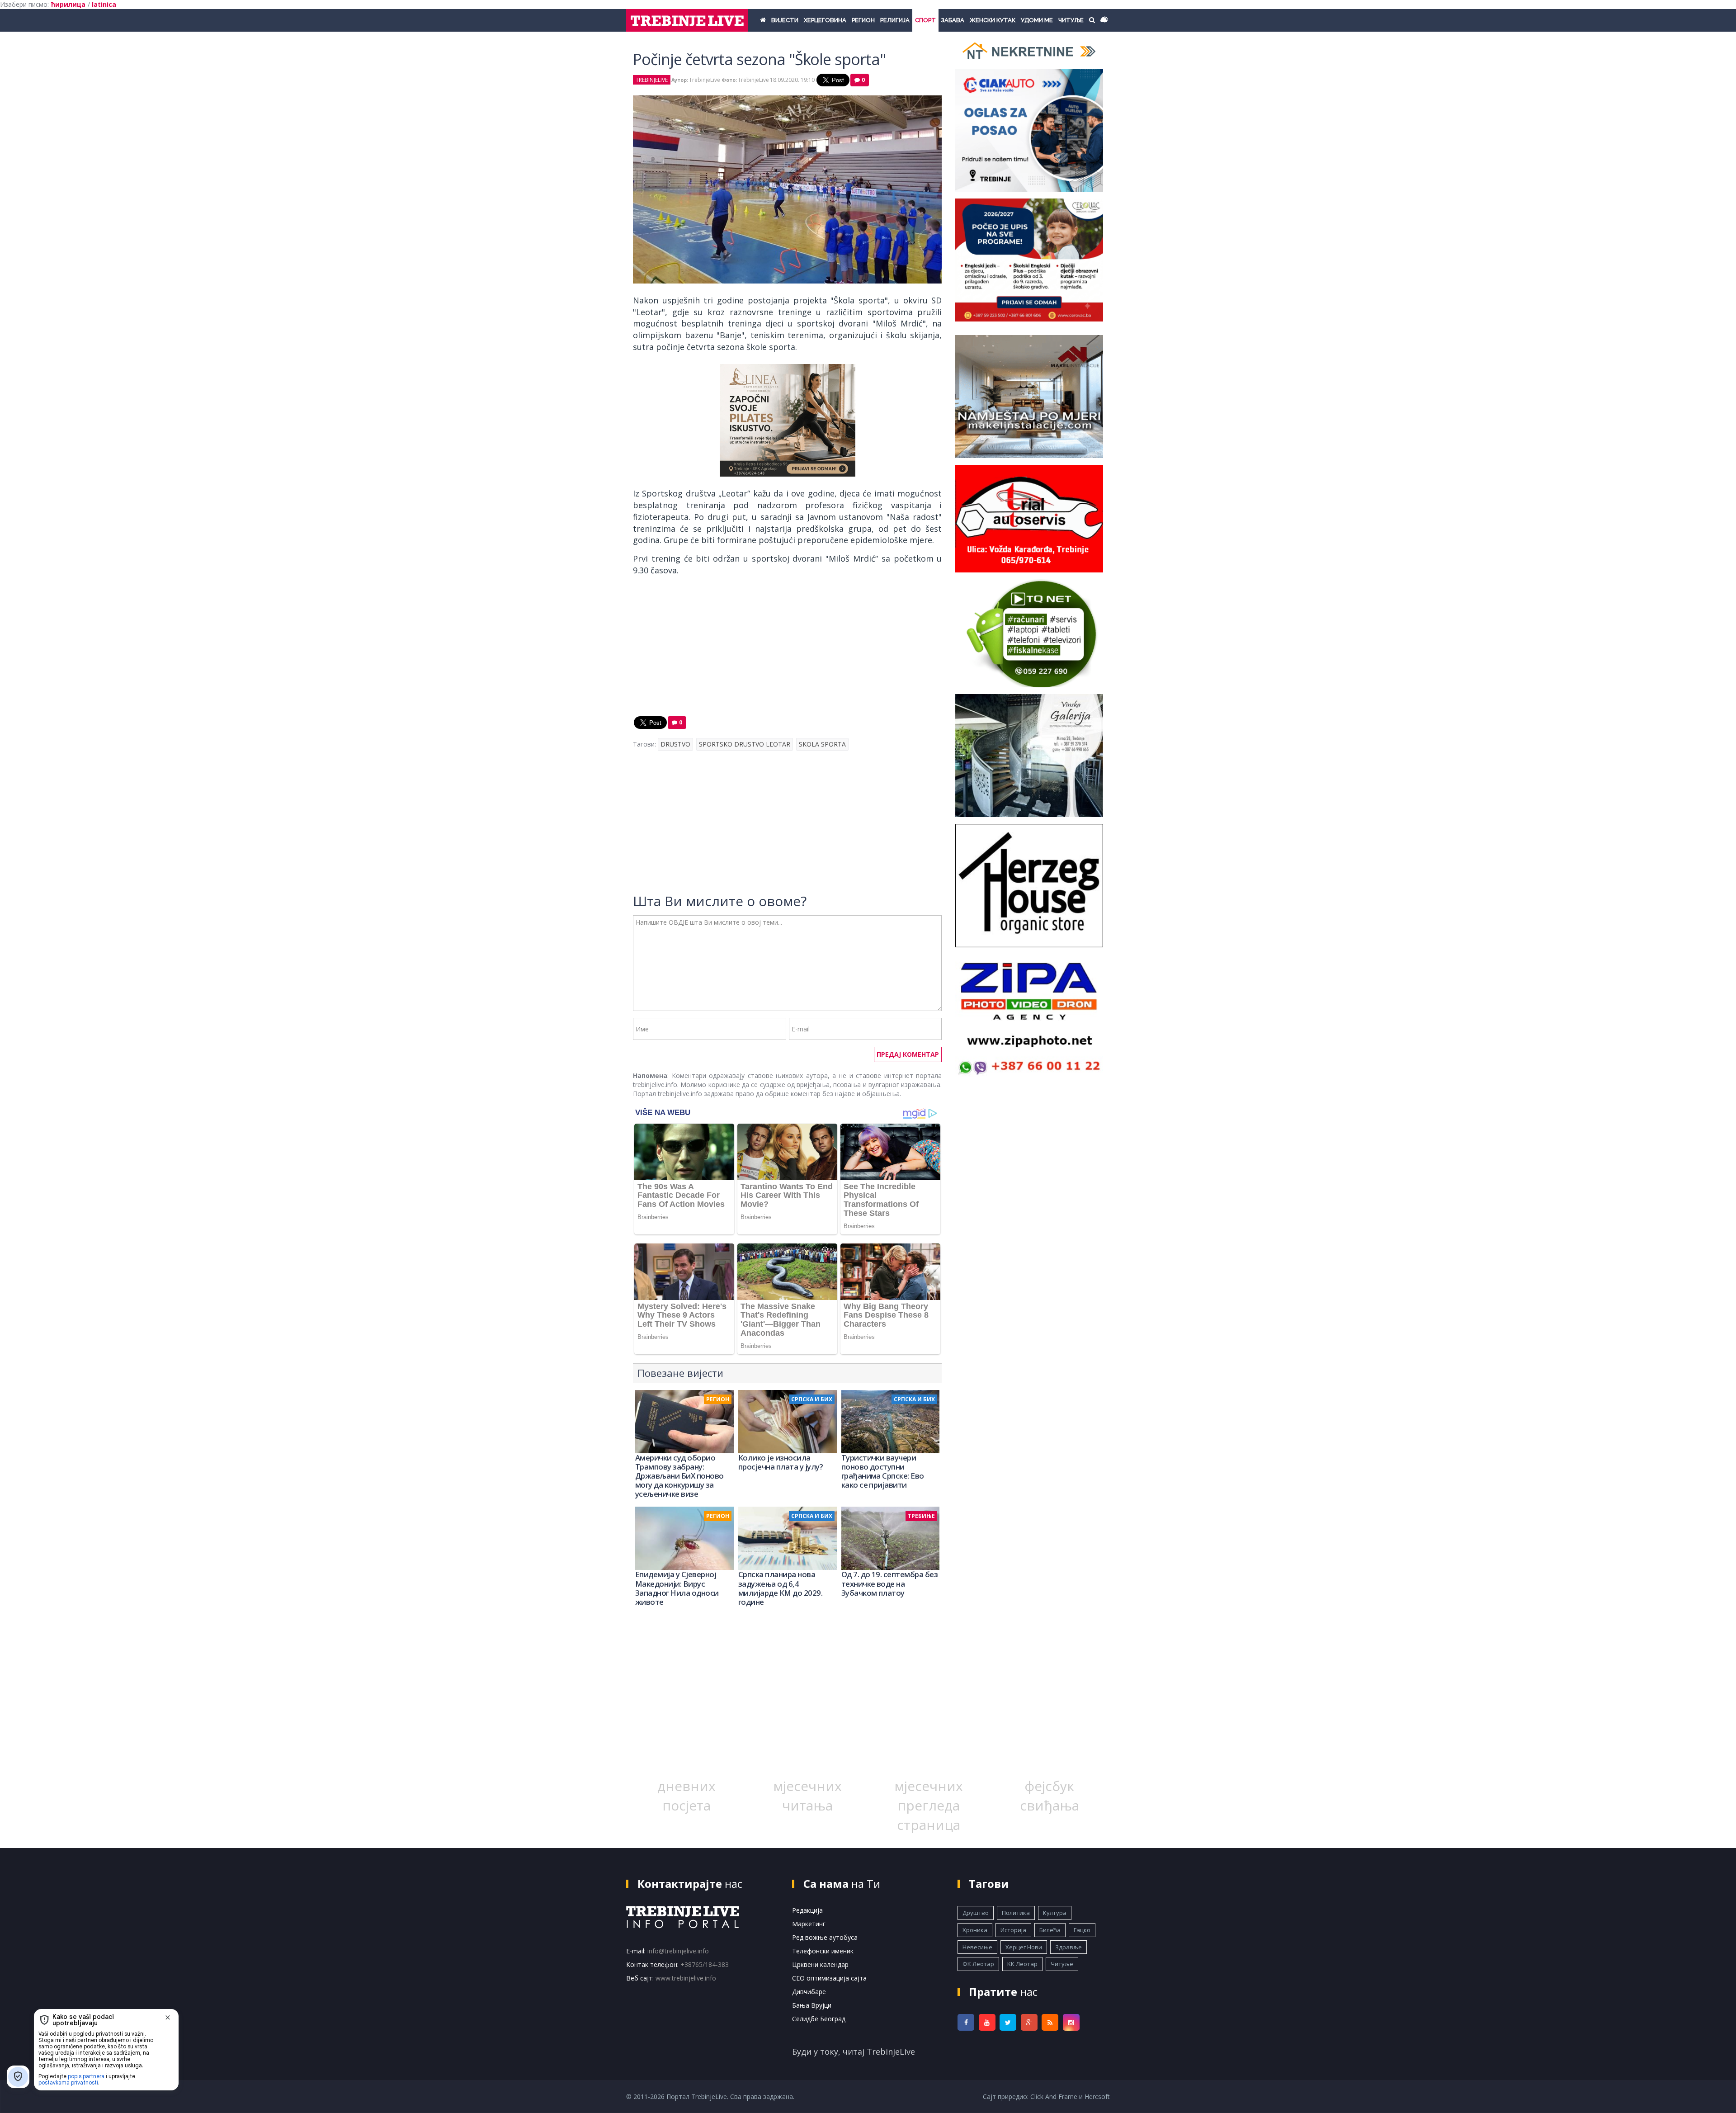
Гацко (1082, 1930)
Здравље (1068, 1947)
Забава (953, 20)
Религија (895, 20)
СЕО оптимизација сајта (829, 1978)
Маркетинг (809, 1924)
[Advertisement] (787, 648)
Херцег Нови (1024, 1947)
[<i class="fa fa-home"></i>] (763, 20)
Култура (1055, 1913)
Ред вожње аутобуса (825, 1937)
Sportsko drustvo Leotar (745, 744)
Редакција (807, 1910)
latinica (104, 4)
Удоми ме (1037, 20)
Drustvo (675, 744)
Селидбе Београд (819, 2019)
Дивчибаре (809, 1992)
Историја (1013, 1930)
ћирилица (68, 4)
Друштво (976, 1913)
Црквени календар (820, 1964)
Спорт (925, 20)
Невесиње (977, 1947)
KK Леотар (1022, 1964)
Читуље (1071, 20)
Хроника (975, 1930)
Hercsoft (1097, 2096)
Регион (863, 20)
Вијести (785, 20)
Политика (1016, 1913)
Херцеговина (825, 20)
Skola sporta (822, 744)
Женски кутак (993, 20)
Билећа (1050, 1930)
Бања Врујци (812, 2005)
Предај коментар (908, 1054)
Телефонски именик (823, 1951)
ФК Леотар (978, 1964)
